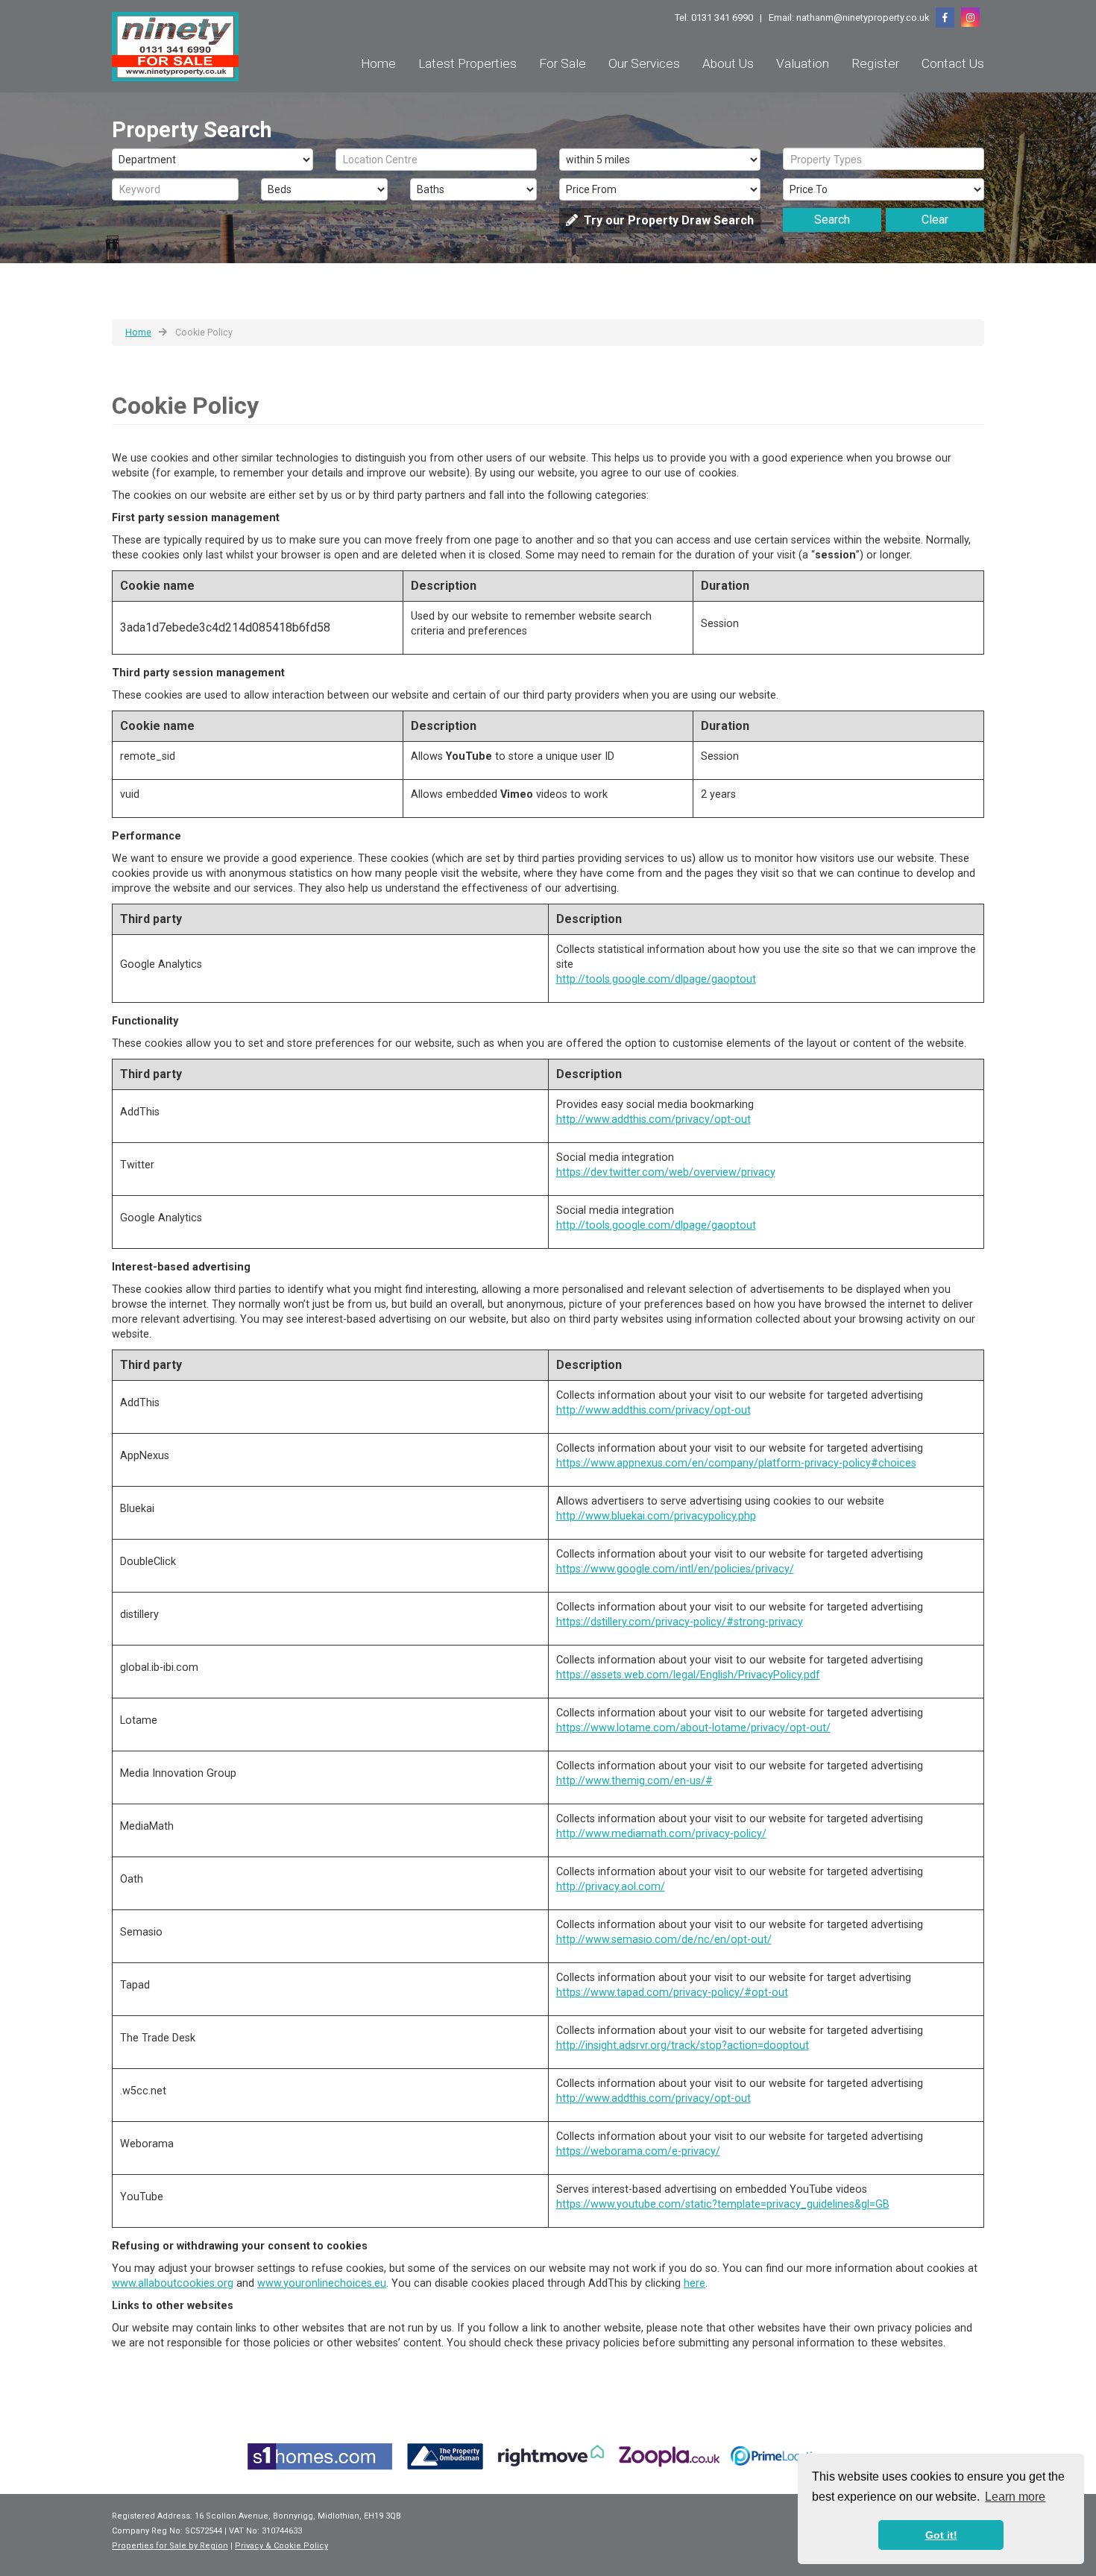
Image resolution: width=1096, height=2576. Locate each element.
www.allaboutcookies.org (173, 2283)
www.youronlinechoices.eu (322, 2283)
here (695, 2283)
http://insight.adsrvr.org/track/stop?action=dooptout (683, 2046)
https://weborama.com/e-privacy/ (638, 2151)
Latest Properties (467, 63)
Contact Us (953, 63)
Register (875, 63)
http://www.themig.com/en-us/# (634, 1781)
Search (832, 220)
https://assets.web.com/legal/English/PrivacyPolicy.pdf (688, 1675)
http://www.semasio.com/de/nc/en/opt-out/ (664, 1940)
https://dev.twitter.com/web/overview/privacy (666, 1172)
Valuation (803, 63)
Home (378, 63)
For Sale (563, 63)
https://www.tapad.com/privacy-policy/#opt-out (672, 1993)
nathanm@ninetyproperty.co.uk (863, 18)
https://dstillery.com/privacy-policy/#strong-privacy (680, 1622)
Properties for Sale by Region (170, 2546)
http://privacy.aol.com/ (611, 1887)
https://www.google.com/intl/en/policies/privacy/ (675, 1569)
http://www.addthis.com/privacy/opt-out (653, 1119)
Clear (935, 220)
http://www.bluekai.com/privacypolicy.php (656, 1516)
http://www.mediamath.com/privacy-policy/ (661, 1834)
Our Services (644, 63)
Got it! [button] (941, 2535)
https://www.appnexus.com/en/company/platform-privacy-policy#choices (736, 1463)
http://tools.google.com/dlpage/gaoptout (656, 979)
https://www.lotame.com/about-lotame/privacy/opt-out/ (693, 1728)
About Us (728, 63)
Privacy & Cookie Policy (281, 2546)
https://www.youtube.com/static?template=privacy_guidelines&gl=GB (723, 2204)
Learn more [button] (1015, 2497)
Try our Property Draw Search (666, 220)
